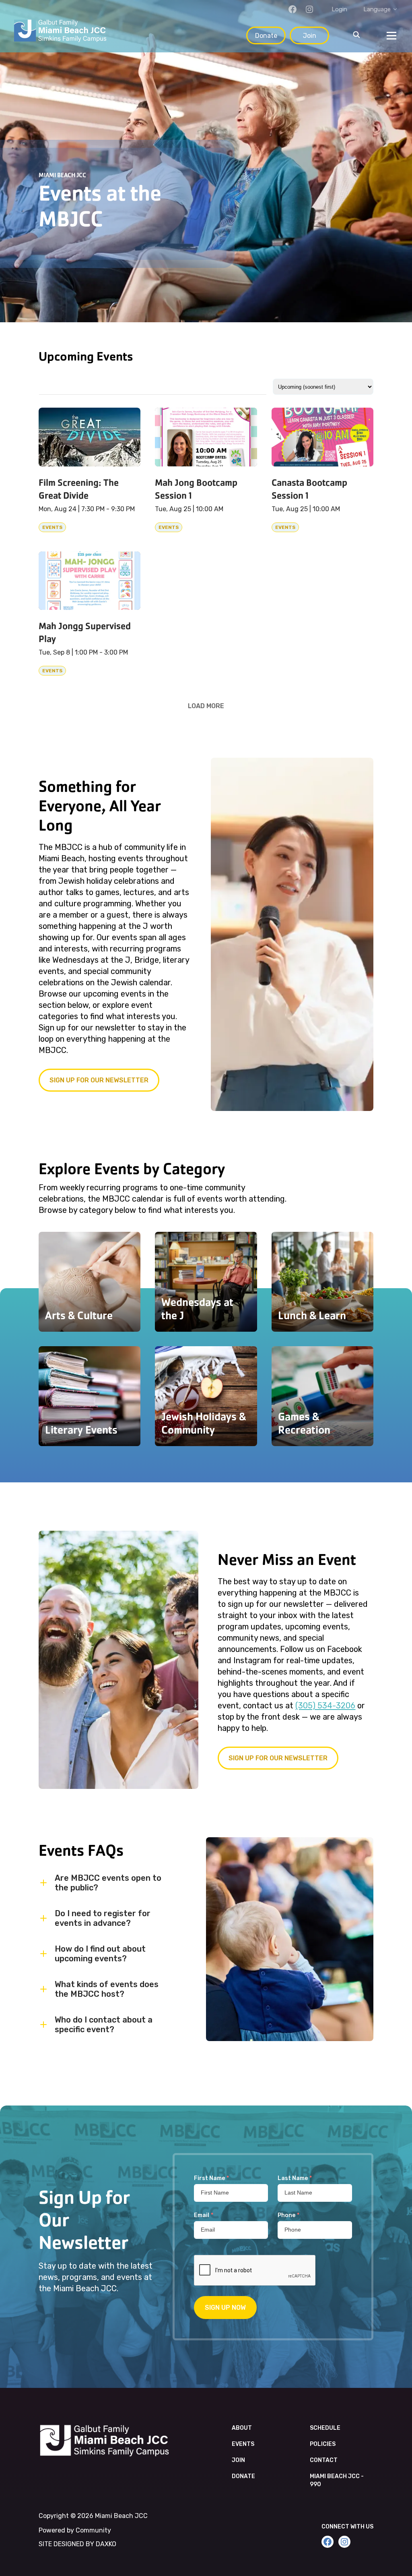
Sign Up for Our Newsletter (278, 1758)
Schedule (325, 2428)
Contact (324, 2460)
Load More (206, 706)
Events (243, 2444)
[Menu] (391, 35)
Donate (266, 36)
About (242, 2428)
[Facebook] (293, 9)
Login (339, 9)
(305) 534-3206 (325, 1706)
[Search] (356, 35)
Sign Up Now (225, 2308)
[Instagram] (309, 9)
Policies (323, 2444)
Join (310, 36)
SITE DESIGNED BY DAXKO (77, 2544)
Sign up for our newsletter (99, 1080)
